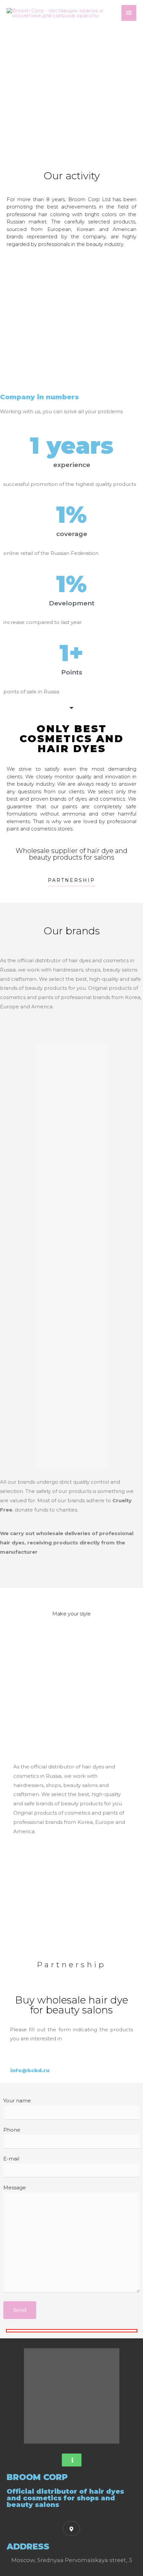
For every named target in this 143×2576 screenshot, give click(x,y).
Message (15, 2187)
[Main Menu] (129, 13)
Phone (12, 2130)
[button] (71, 882)
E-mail (11, 2159)
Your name (17, 2101)
